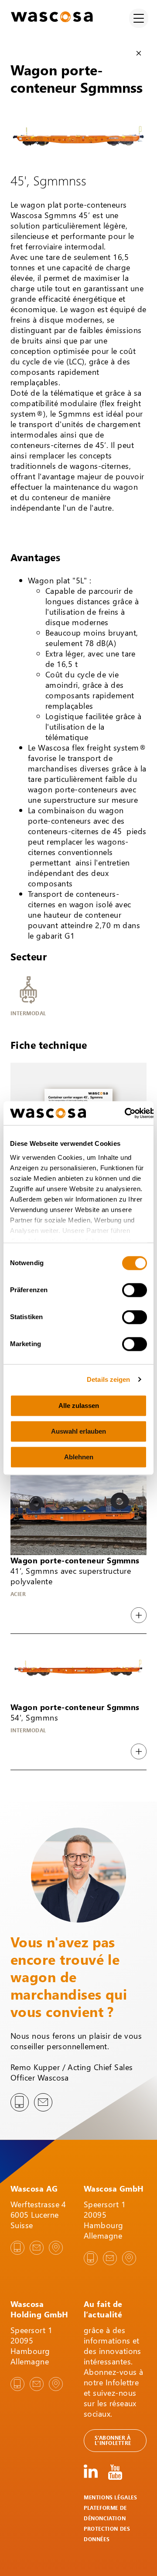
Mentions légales (111, 2497)
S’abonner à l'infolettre (113, 2440)
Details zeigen (108, 1379)
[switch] (135, 1290)
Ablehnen (79, 1457)
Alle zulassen (79, 1406)
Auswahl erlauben (78, 1431)
